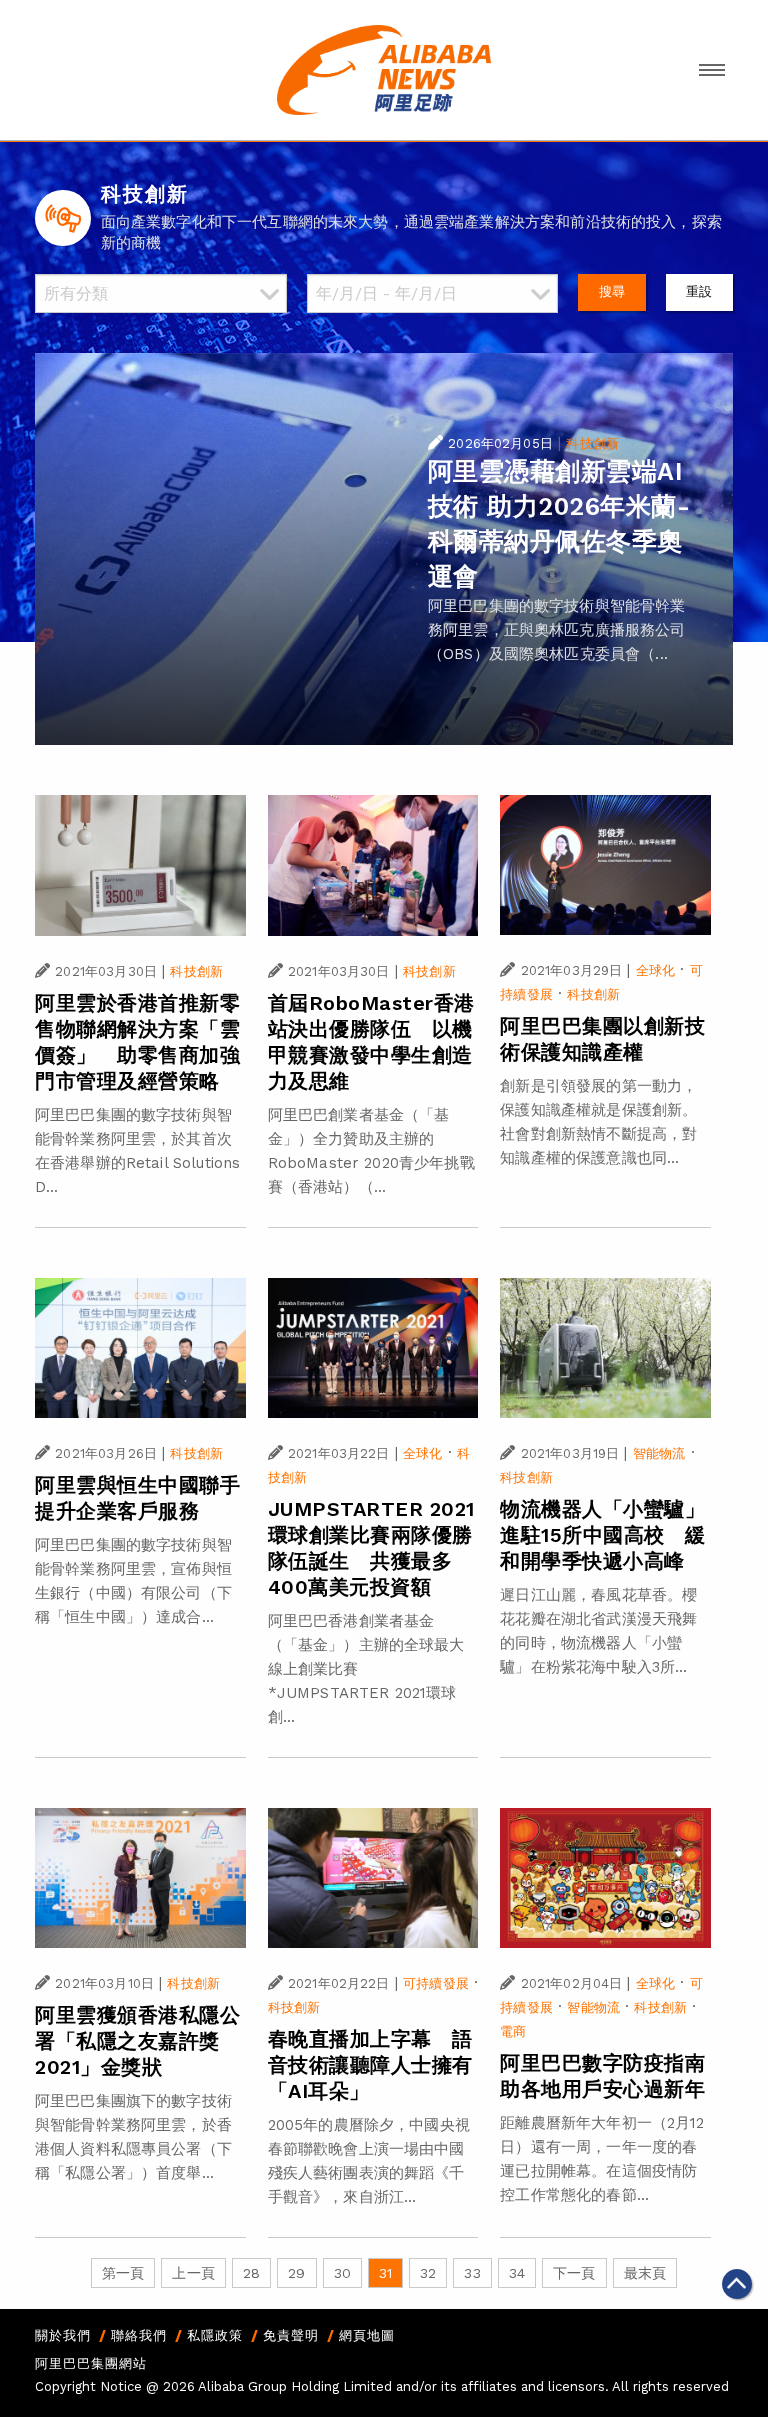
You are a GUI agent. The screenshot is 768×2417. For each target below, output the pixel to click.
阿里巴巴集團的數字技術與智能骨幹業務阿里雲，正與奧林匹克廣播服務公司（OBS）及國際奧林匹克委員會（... (557, 630)
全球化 (655, 970)
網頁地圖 (367, 2335)
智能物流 (659, 1453)
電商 (513, 2031)
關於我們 (63, 2335)
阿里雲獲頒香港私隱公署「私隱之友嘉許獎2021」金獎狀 (137, 2041)
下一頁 (574, 2273)
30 (342, 2273)
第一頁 (123, 2273)
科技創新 (592, 443)
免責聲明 (291, 2335)
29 (296, 2273)
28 (251, 2273)
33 (472, 2273)
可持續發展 (436, 1983)
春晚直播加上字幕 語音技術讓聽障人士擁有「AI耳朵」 (370, 2065)
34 (517, 2273)
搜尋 (612, 291)
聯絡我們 (139, 2335)
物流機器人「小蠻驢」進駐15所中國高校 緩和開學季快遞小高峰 (603, 1535)
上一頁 (193, 2273)
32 (428, 2273)
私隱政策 (215, 2335)
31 (385, 2273)
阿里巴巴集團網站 (91, 2363)
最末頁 (645, 2273)
